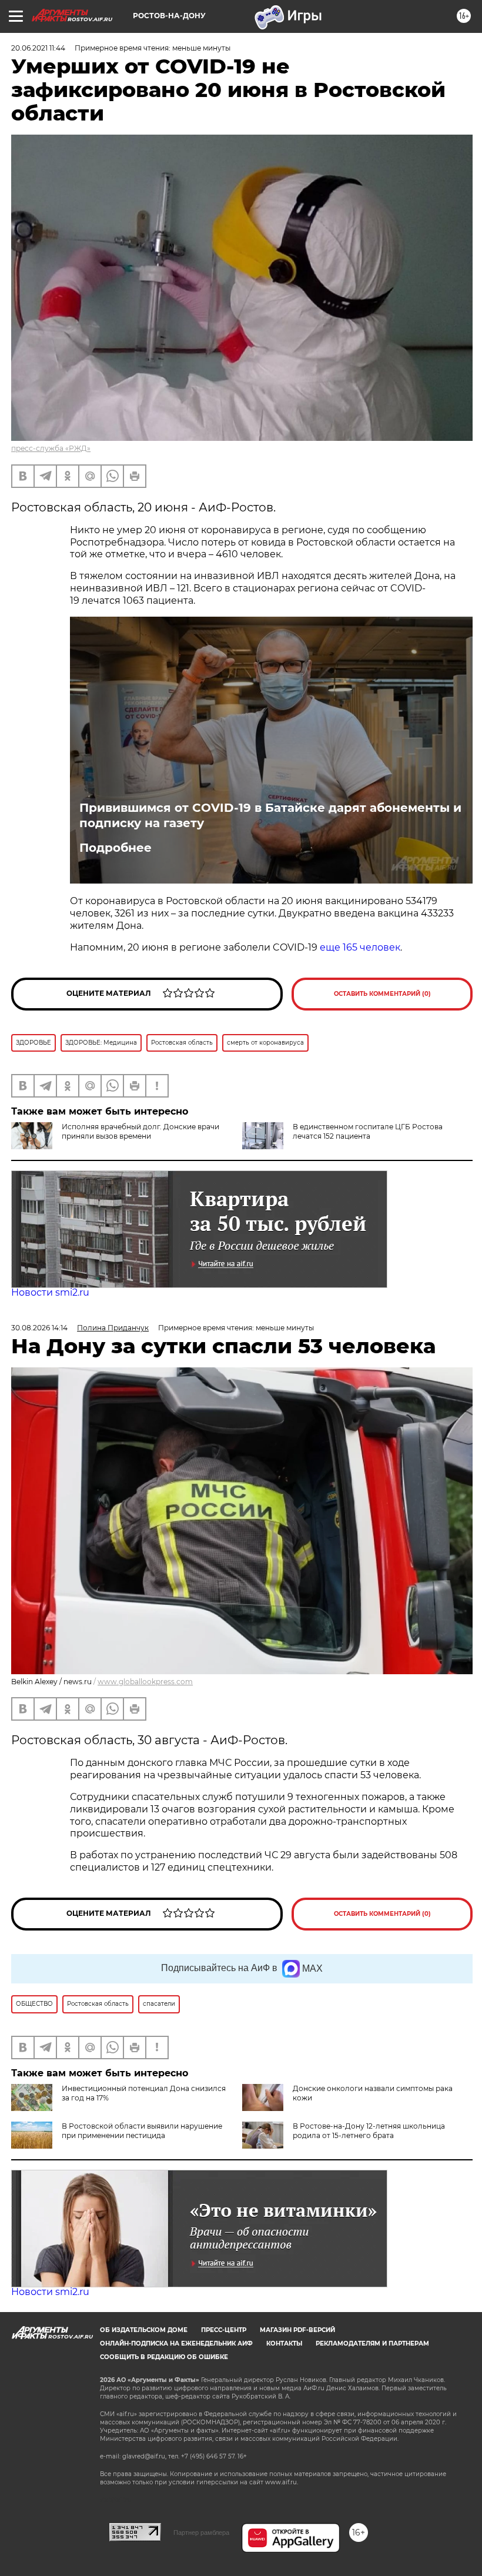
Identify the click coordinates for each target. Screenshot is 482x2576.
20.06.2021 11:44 (38, 48)
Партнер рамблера (201, 2532)
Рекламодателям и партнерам (372, 2344)
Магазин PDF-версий (297, 2330)
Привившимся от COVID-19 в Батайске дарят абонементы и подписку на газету (270, 815)
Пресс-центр (224, 2330)
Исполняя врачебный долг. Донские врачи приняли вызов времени (140, 1131)
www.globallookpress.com (145, 1682)
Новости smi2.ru (50, 1292)
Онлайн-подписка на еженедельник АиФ (176, 2344)
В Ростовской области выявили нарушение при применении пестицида (142, 2131)
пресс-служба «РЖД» (51, 448)
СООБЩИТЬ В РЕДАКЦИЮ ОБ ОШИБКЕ (164, 2357)
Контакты (284, 2344)
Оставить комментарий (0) (382, 994)
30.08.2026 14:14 (39, 1328)
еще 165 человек (360, 947)
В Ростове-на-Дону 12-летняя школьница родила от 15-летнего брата (369, 2131)
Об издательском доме (144, 2330)
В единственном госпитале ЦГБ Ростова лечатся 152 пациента (368, 1131)
